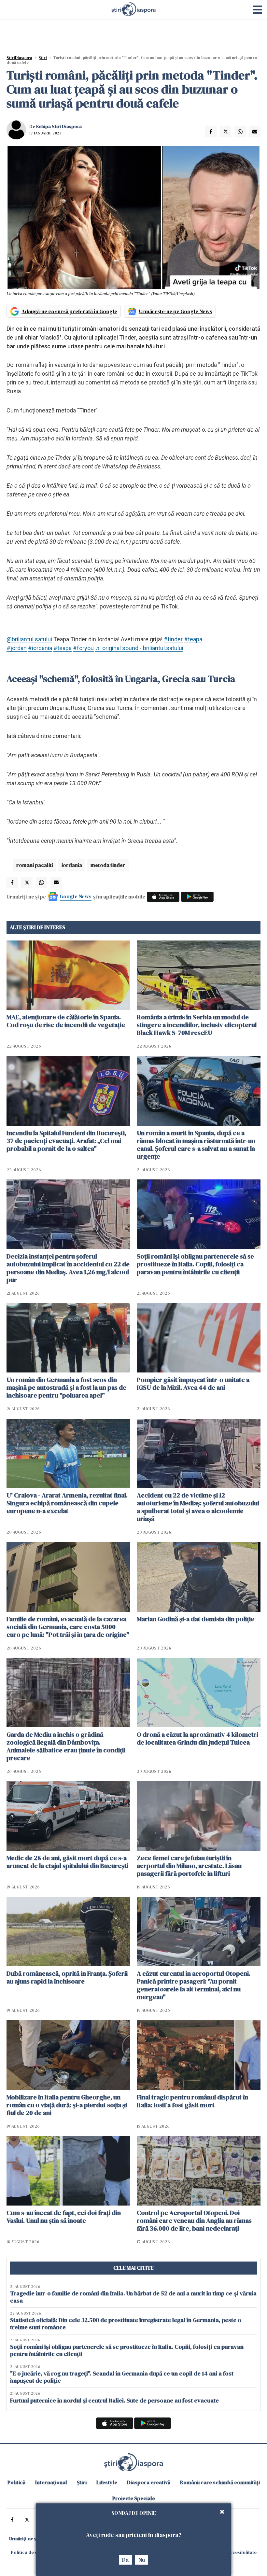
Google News (76, 896)
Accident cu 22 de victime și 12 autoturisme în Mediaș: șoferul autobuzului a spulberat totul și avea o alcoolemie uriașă (198, 1507)
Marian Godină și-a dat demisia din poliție (196, 1619)
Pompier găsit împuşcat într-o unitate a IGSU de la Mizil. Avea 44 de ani (193, 1384)
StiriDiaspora (19, 58)
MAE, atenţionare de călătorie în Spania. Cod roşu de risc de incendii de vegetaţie (66, 1021)
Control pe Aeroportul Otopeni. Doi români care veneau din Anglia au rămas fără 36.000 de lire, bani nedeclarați (194, 2221)
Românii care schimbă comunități (220, 2482)
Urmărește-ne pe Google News (176, 311)
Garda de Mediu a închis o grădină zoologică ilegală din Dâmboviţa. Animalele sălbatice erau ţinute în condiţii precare (66, 1746)
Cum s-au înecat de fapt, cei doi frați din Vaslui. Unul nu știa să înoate (64, 2217)
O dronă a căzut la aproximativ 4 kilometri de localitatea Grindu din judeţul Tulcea (197, 1738)
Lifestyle (107, 2482)
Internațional (51, 2482)
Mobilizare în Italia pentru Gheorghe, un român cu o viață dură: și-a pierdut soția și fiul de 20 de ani (67, 2105)
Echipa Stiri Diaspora (59, 126)
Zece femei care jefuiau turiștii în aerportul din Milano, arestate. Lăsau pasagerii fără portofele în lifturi (189, 1866)
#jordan (17, 648)
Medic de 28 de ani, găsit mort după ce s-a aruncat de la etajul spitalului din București (67, 1862)
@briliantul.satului (29, 639)
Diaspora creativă (149, 2482)
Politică (16, 2482)
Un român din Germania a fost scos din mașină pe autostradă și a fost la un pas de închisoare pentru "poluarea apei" (66, 1387)
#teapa (193, 639)
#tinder (173, 639)
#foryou (83, 648)
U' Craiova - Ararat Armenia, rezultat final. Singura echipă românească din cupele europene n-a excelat (67, 1503)
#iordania (40, 648)
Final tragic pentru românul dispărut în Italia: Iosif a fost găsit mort (192, 2101)
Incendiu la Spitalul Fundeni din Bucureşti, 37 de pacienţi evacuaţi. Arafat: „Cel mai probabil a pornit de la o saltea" (66, 1141)
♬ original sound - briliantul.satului (139, 648)
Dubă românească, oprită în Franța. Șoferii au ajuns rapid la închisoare (67, 1977)
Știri (43, 58)
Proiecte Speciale (134, 2498)
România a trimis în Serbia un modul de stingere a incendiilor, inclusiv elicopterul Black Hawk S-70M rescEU (197, 1025)
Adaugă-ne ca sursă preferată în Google (69, 311)
